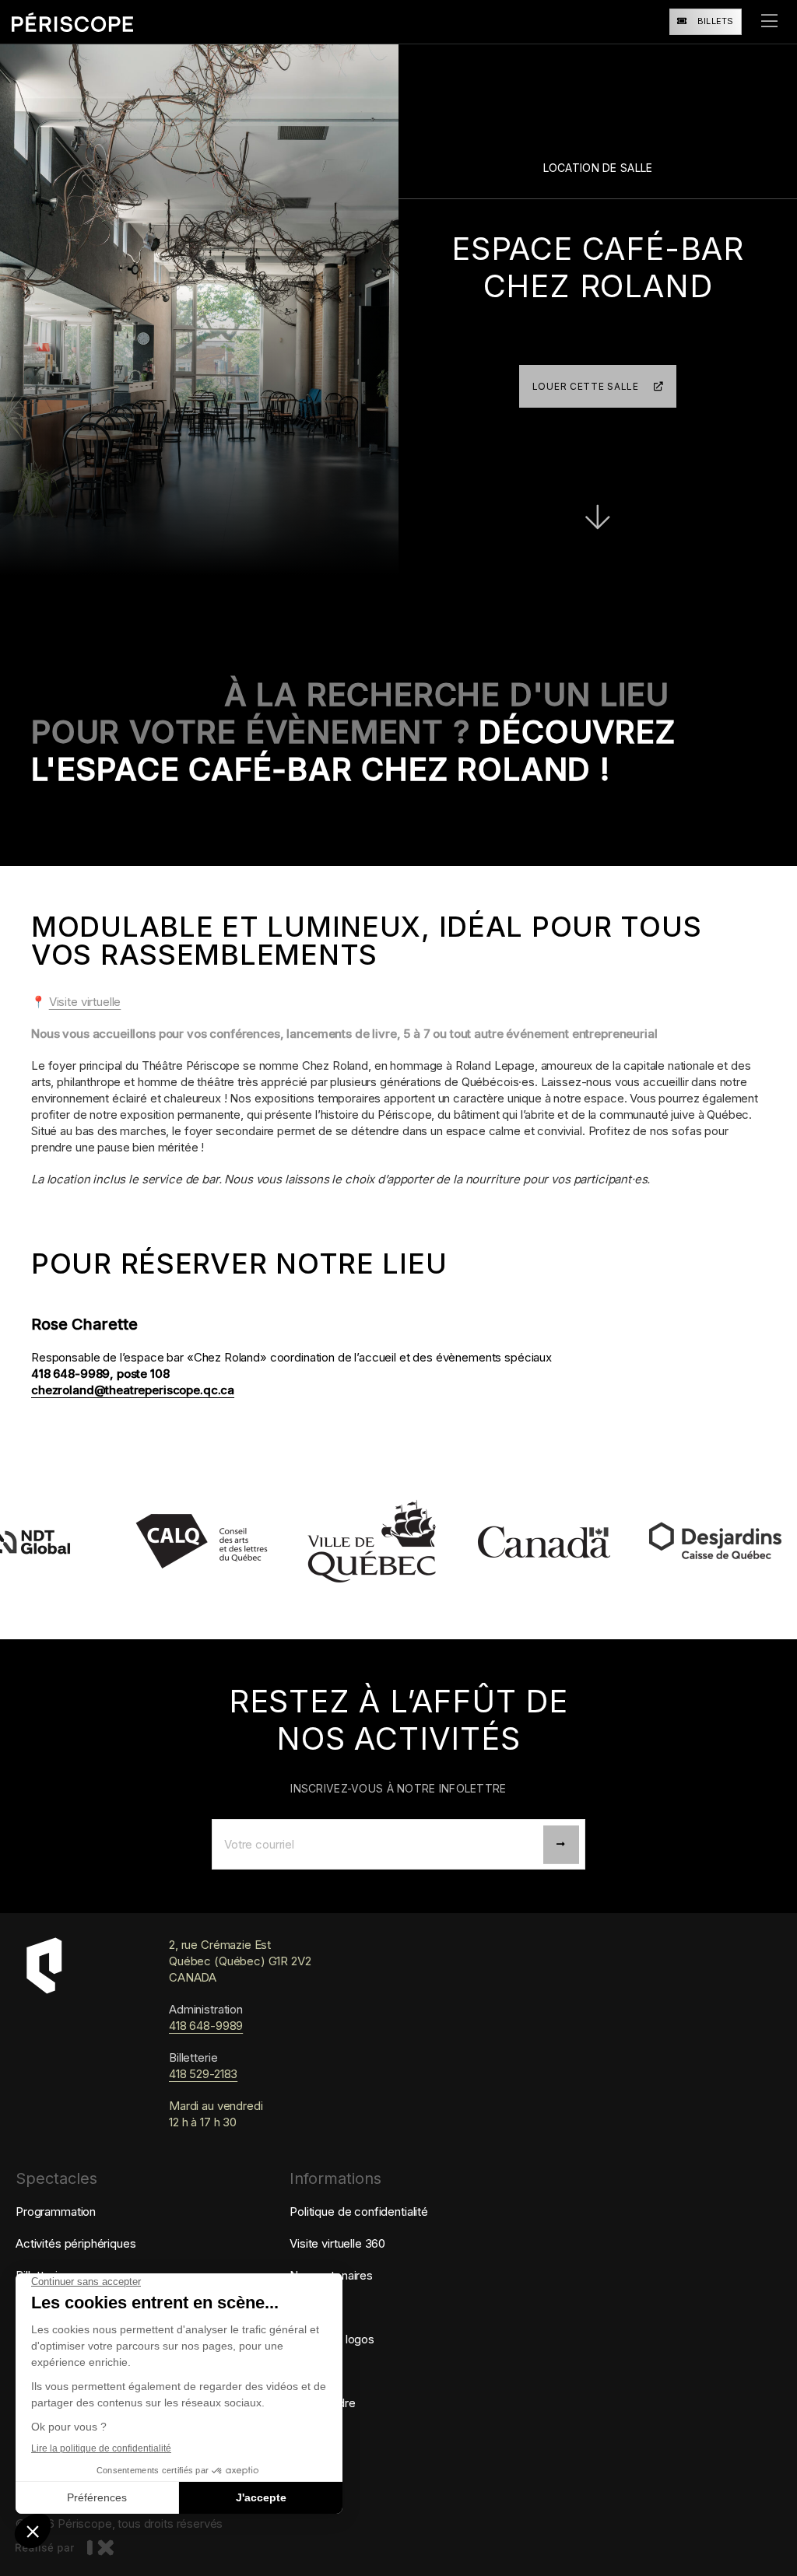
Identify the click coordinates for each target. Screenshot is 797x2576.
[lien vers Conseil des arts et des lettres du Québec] (138, 1542)
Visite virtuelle (85, 1002)
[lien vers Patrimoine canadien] (480, 1542)
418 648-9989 (206, 2026)
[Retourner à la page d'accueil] (72, 22)
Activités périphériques (76, 2243)
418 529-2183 (203, 2074)
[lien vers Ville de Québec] (309, 1542)
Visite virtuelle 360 (337, 2243)
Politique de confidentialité (359, 2212)
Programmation (56, 2212)
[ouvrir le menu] (769, 22)
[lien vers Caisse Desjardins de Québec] (651, 1542)
